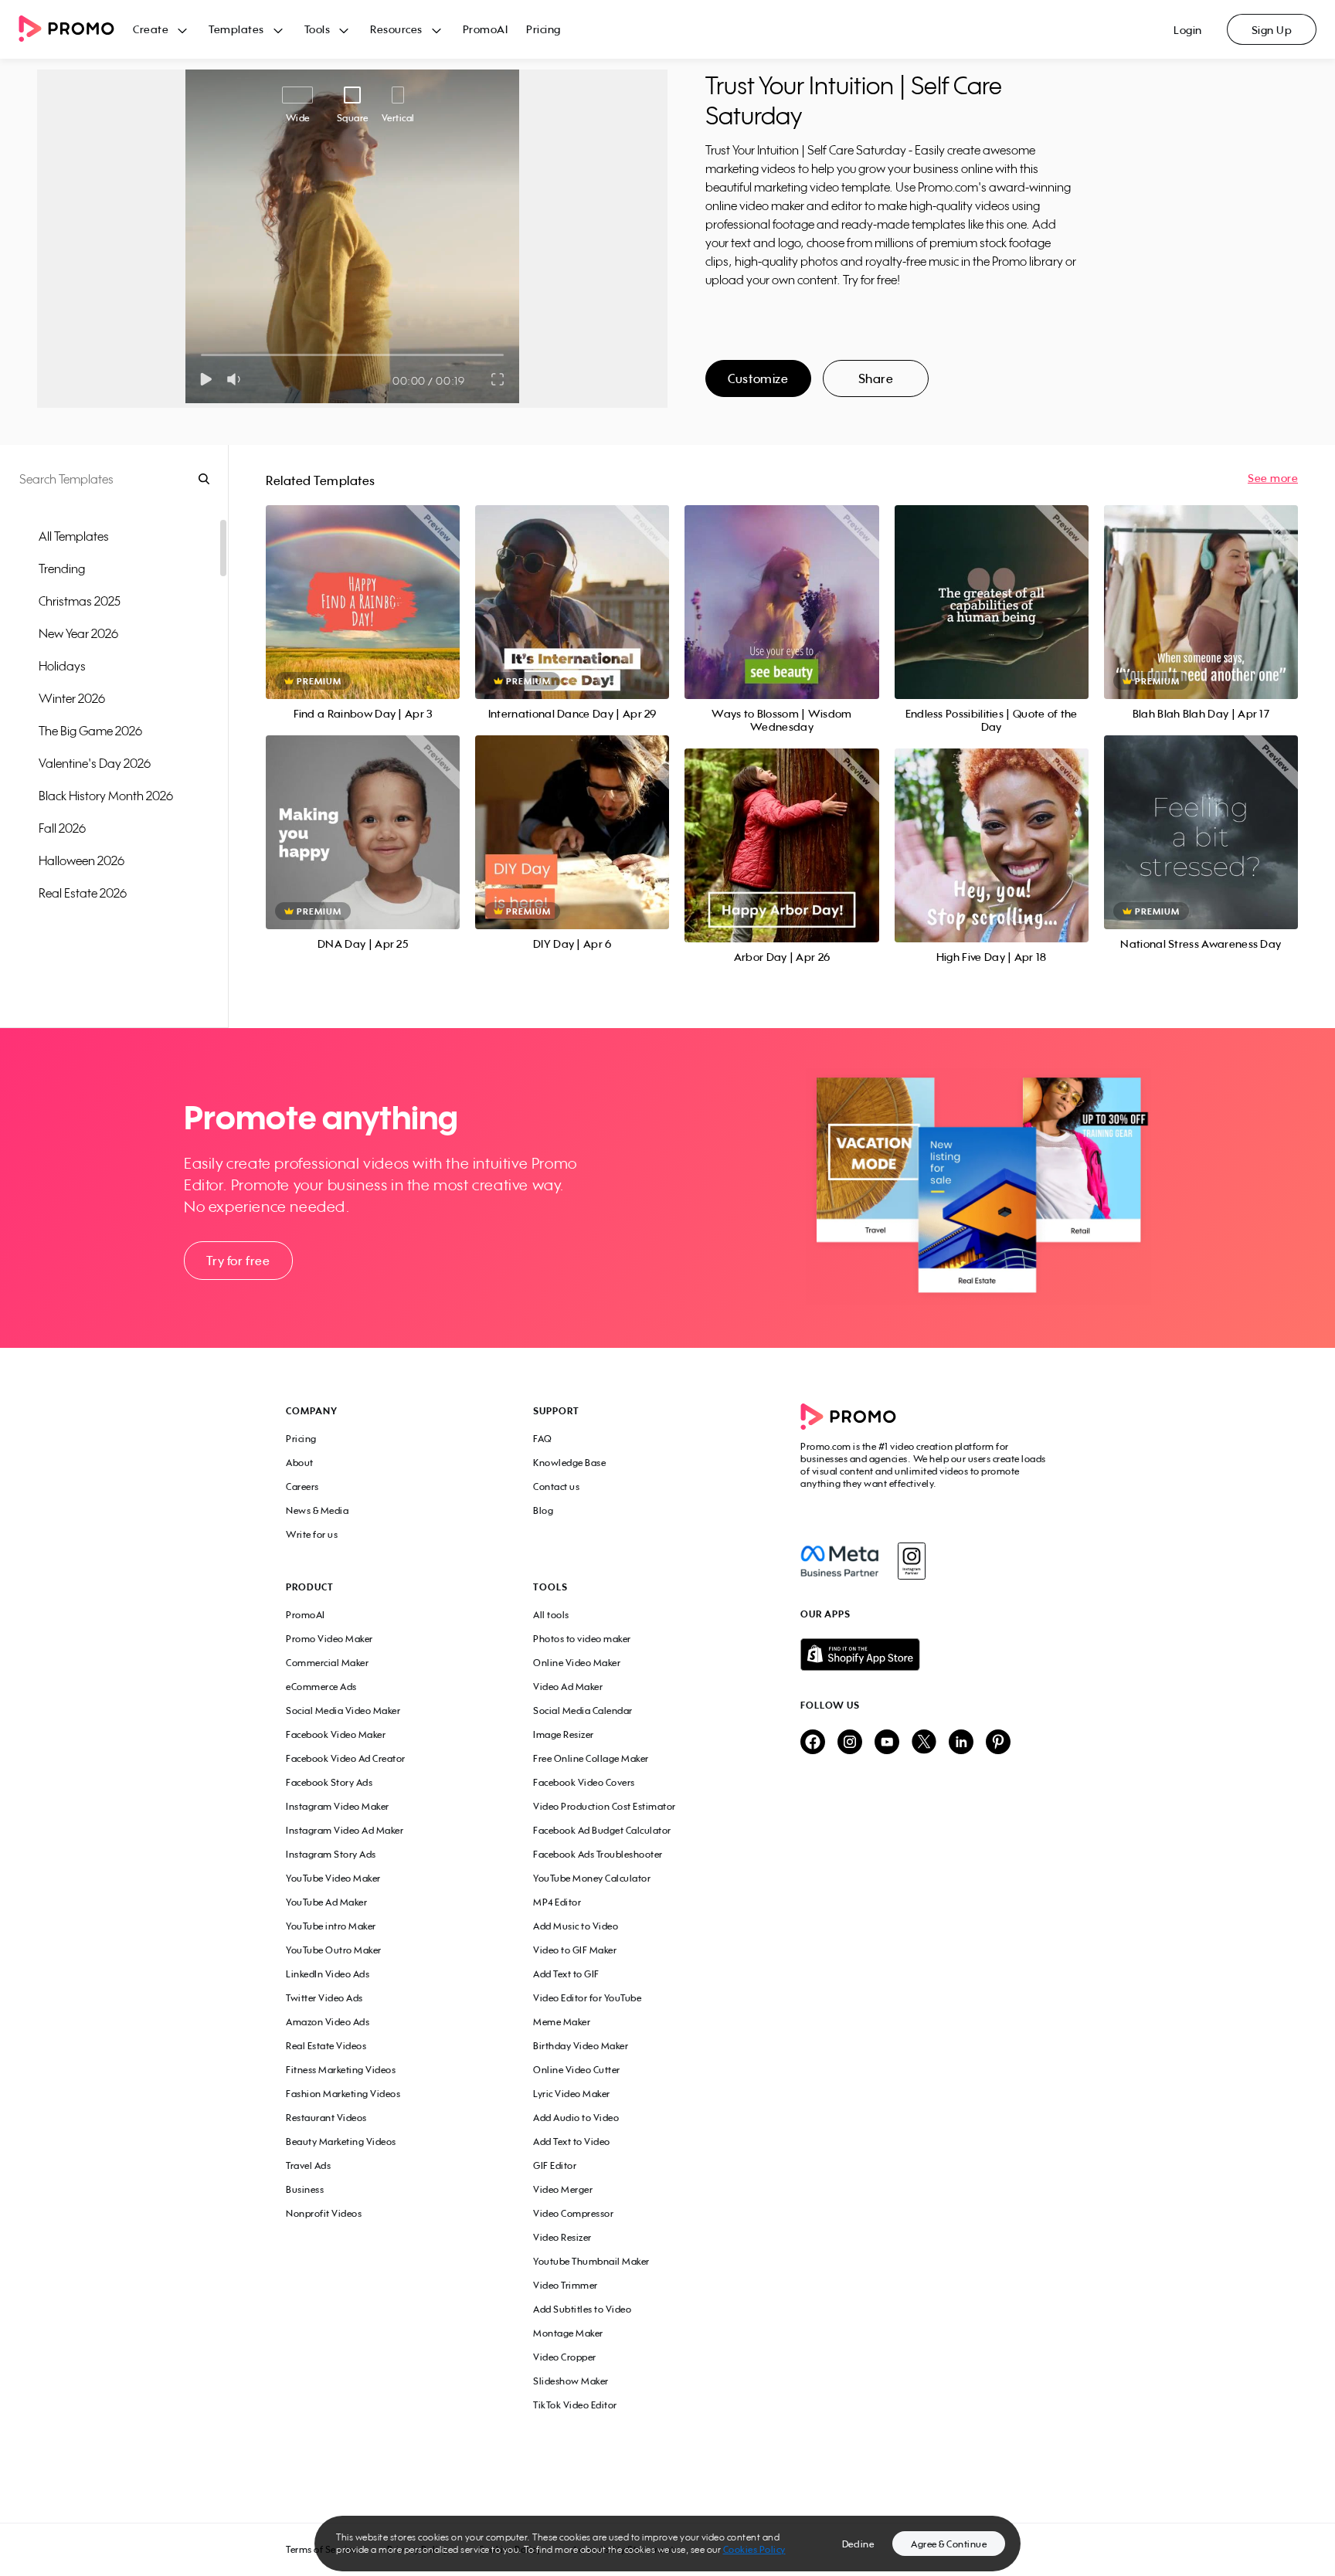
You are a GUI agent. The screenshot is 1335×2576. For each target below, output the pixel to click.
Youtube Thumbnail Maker (591, 2261)
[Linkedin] (961, 1743)
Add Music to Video (576, 1926)
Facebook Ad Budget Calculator (602, 1830)
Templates (236, 29)
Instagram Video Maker (338, 1806)
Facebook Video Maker (336, 1734)
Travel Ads (308, 2165)
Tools (318, 29)
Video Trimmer (566, 2285)
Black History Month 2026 (106, 796)
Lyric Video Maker (572, 2094)
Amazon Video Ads (328, 2022)
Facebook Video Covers (584, 1782)
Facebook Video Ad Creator (346, 1758)
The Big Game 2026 (90, 731)
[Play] (206, 379)
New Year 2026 (78, 633)
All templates (74, 536)
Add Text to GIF (566, 1974)
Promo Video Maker (330, 1639)
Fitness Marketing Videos (341, 2070)
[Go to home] (76, 30)
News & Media (317, 1510)
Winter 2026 (72, 698)
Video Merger (563, 2189)
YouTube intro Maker (331, 1926)
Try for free (238, 1261)
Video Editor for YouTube (587, 1998)
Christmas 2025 (80, 601)
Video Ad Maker (568, 1687)
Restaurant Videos (326, 2118)
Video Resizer (562, 2237)
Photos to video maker (582, 1639)
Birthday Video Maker (581, 2046)
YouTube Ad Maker (326, 1902)
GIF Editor (555, 2165)
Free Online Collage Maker (591, 1758)
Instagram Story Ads (331, 1854)
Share (876, 378)
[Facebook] (839, 1561)
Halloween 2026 (82, 860)
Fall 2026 (62, 828)
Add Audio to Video (576, 2118)
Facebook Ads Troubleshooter (598, 1854)
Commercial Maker (327, 1663)
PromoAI (486, 29)
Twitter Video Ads (324, 1998)
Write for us (312, 1534)
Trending (62, 568)
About (300, 1463)
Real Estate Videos (326, 2046)
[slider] (201, 355)
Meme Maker (562, 2022)
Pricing (544, 29)
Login (1188, 30)
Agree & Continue (949, 2544)
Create (151, 29)
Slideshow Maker (571, 2381)
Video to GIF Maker (575, 1950)
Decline (858, 2544)
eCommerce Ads (321, 1687)
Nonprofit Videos (324, 2213)
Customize (758, 378)
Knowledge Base (569, 1463)
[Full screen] (498, 379)
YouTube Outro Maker (334, 1950)
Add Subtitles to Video (582, 2309)
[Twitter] (924, 1743)
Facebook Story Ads (329, 1782)
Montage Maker (568, 2333)
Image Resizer (564, 1734)
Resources (396, 29)
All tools (551, 1615)
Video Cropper (565, 2357)
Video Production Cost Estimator (605, 1806)
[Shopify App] (925, 1655)
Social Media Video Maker (343, 1711)
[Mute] (237, 379)
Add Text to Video (572, 2142)
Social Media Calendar (583, 1711)
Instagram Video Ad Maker (345, 1830)
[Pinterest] (998, 1743)
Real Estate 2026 (83, 893)
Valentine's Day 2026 (95, 763)
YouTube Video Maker (333, 1878)
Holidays (62, 666)
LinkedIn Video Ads (328, 1974)
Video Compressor (573, 2213)
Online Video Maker (577, 1663)
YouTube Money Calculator (592, 1878)
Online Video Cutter (577, 2070)
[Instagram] (911, 1561)
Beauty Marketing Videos (341, 2142)
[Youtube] (887, 1743)
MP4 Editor (557, 1902)
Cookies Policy (754, 2549)
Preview (363, 585)
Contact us (556, 1487)
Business (305, 2189)
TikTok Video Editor (575, 2405)
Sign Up (1272, 30)
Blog (543, 1510)
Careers (302, 1487)
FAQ (543, 1439)
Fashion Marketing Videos (343, 2094)
